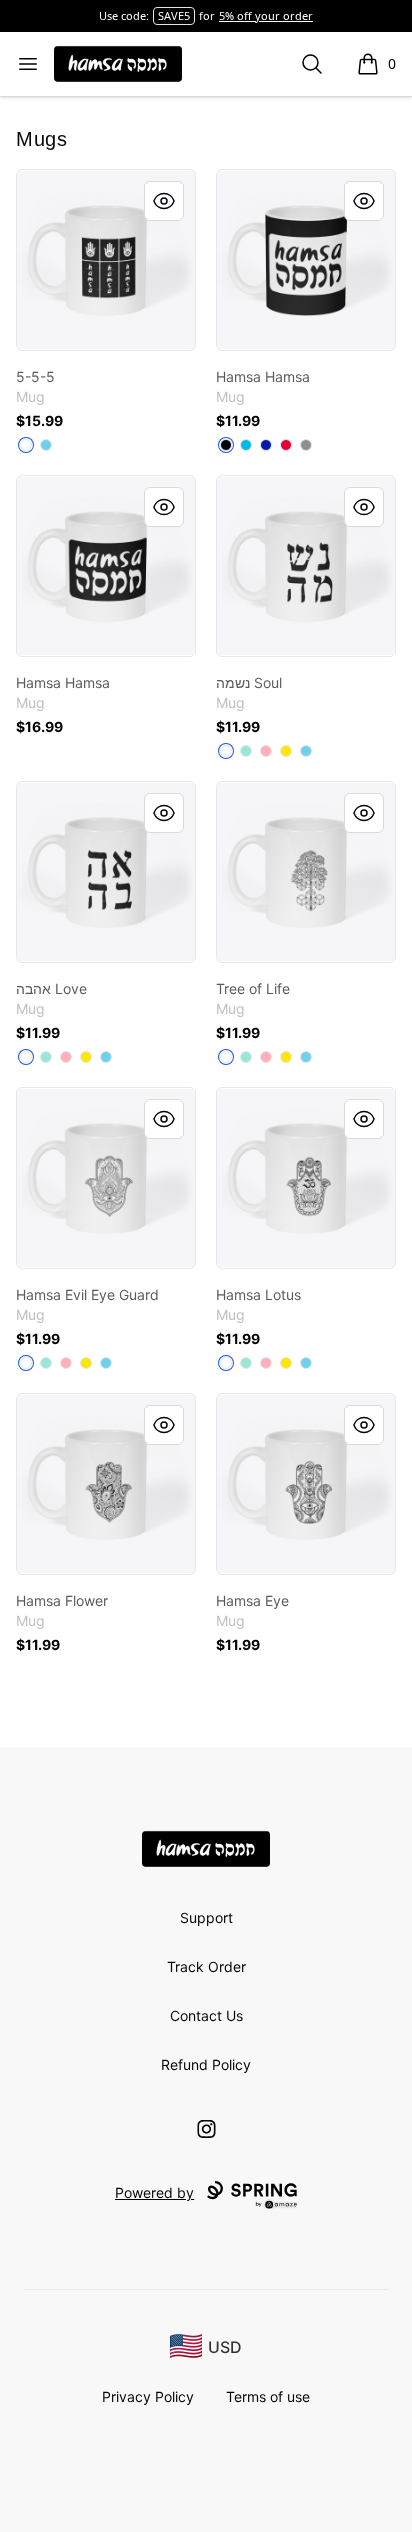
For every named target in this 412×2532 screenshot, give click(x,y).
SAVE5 (174, 15)
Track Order (206, 1966)
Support (206, 1917)
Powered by (154, 2192)
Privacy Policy (148, 2396)
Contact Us (206, 2015)
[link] (106, 260)
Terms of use (268, 2396)
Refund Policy (206, 2064)
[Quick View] (164, 201)
